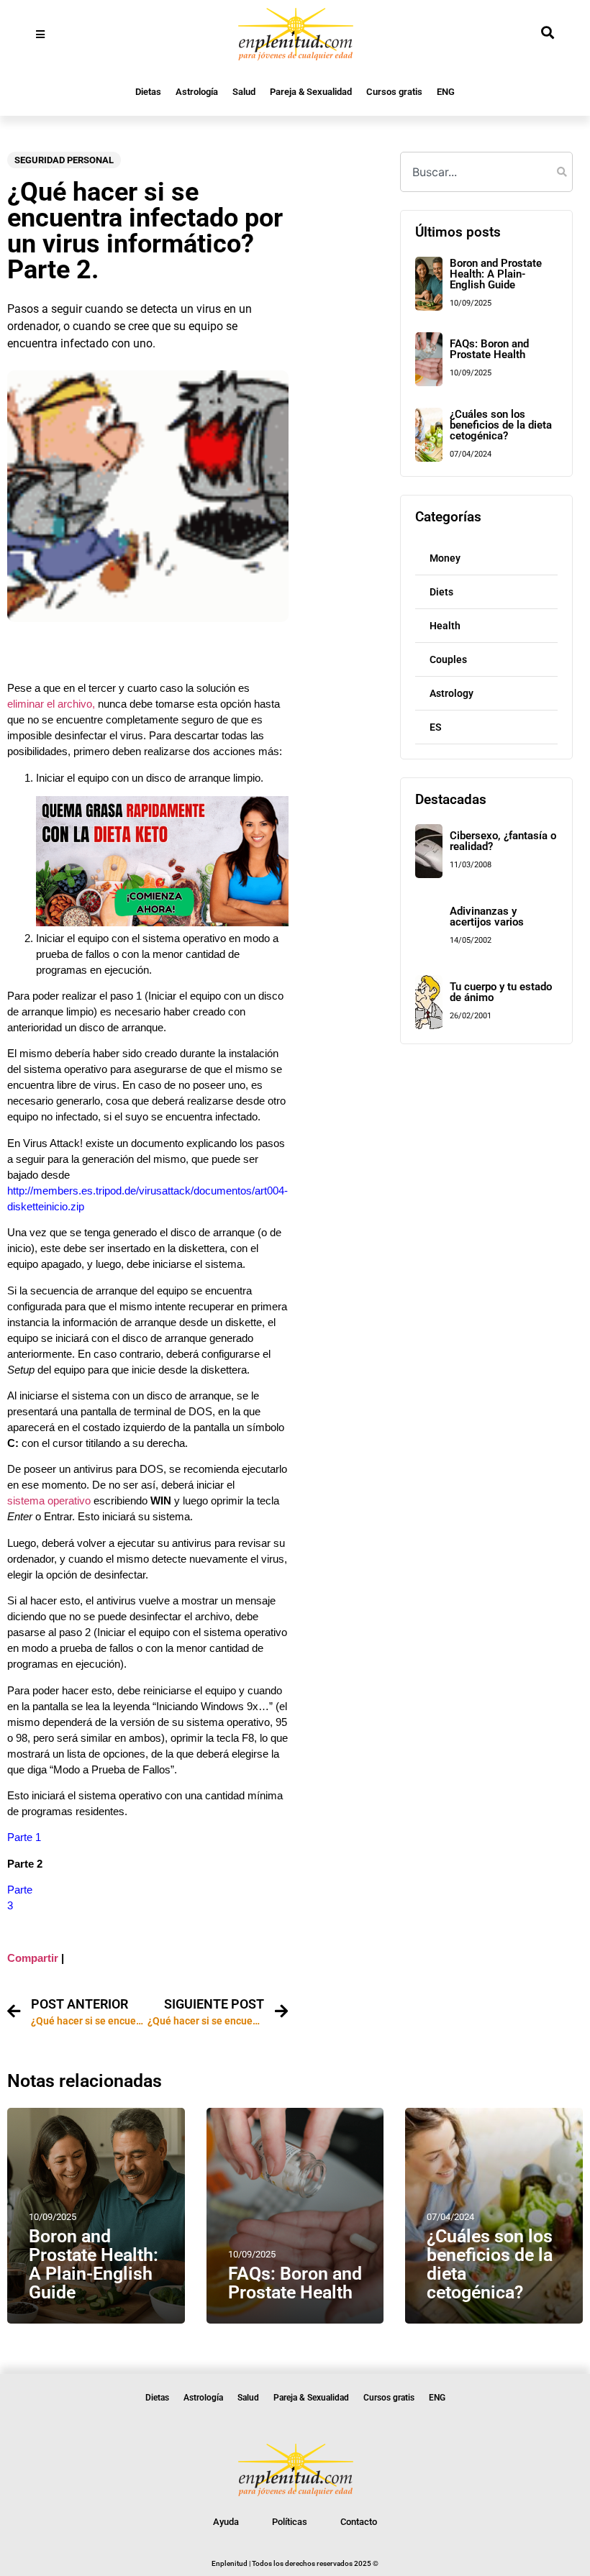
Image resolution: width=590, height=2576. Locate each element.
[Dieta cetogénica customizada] (162, 923)
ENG (446, 92)
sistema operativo (49, 1501)
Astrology (451, 693)
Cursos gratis (394, 92)
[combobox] (486, 172)
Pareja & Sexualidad (311, 92)
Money (445, 558)
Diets (441, 592)
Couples (448, 659)
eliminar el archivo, (51, 704)
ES (436, 727)
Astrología (197, 92)
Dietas (148, 92)
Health (445, 626)
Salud (244, 92)
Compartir (33, 1958)
